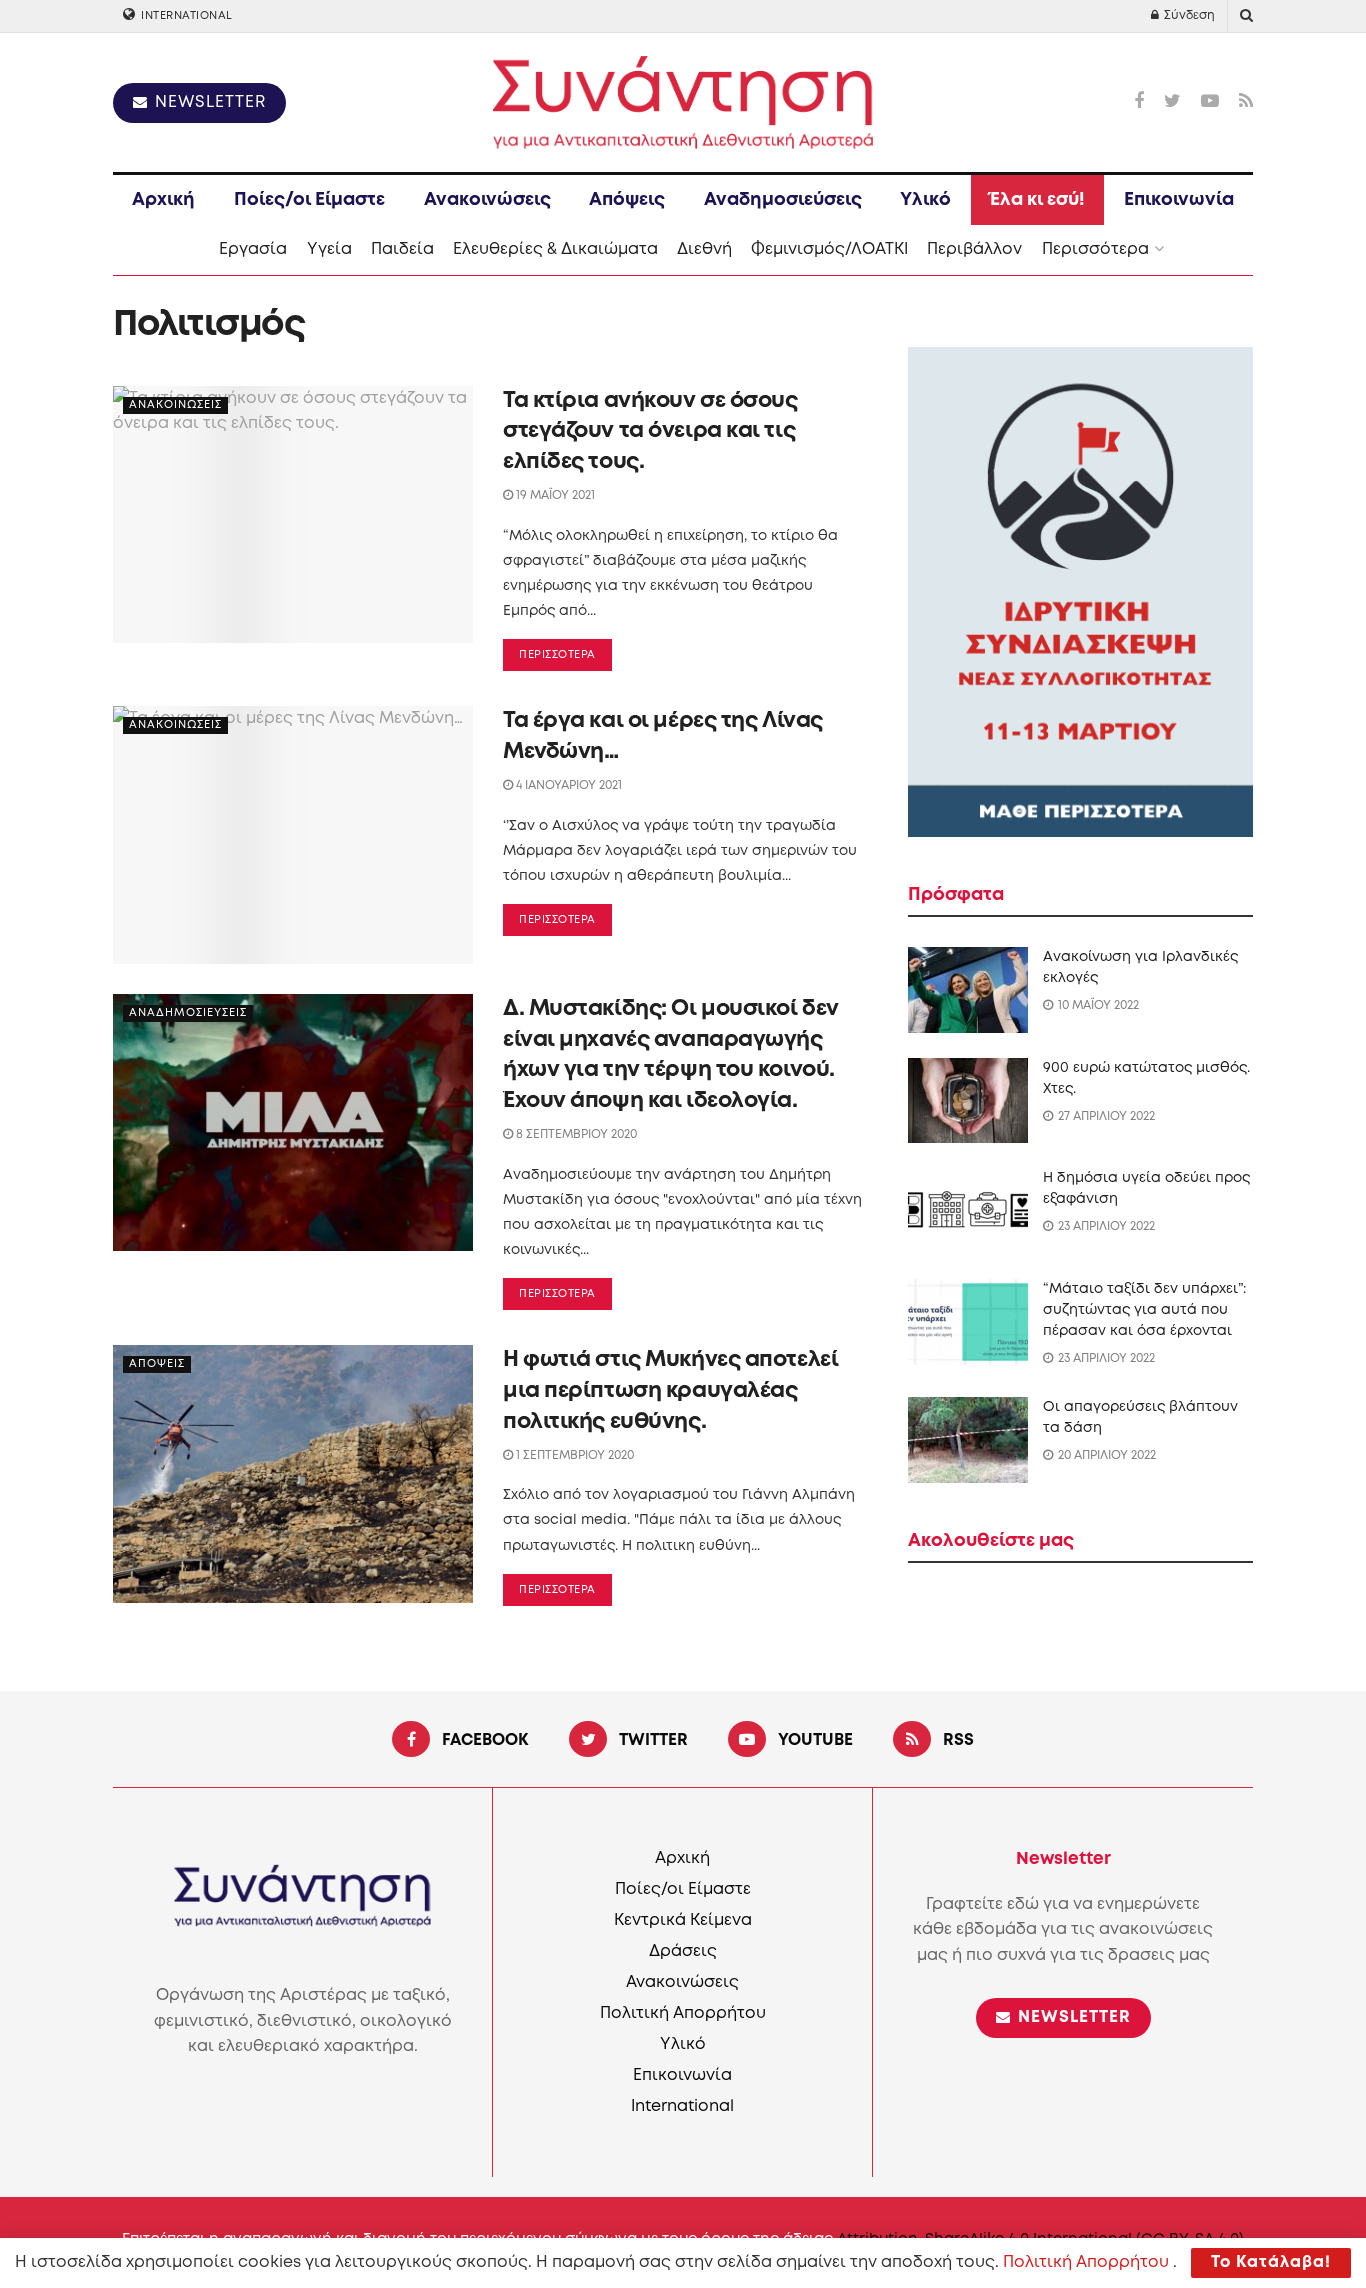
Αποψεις (157, 1364)
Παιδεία (402, 249)
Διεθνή (704, 249)
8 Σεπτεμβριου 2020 (575, 1134)
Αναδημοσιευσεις (188, 1013)
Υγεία (329, 249)
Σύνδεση (1188, 15)
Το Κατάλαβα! (1271, 2262)
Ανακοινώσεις (487, 200)
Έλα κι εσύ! (1037, 200)
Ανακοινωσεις (175, 405)
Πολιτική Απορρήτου (683, 2013)
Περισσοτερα (557, 655)
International (185, 16)
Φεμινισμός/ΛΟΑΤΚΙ (829, 249)
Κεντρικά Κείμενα (683, 1920)
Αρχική (163, 200)
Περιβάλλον (974, 249)
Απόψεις (627, 200)
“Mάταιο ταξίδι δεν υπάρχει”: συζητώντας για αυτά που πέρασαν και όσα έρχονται (1144, 1310)
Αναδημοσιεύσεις (783, 200)
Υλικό (925, 200)
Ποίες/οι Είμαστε (309, 200)
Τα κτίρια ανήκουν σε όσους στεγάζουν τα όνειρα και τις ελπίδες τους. (650, 432)
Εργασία (253, 249)
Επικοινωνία (1179, 200)
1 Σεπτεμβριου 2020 (573, 1455)
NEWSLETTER (208, 102)
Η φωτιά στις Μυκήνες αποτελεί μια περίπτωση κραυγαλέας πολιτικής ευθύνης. (670, 1391)
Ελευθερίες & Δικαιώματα (555, 249)
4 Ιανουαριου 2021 (567, 785)
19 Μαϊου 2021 (554, 495)
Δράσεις (683, 1951)
